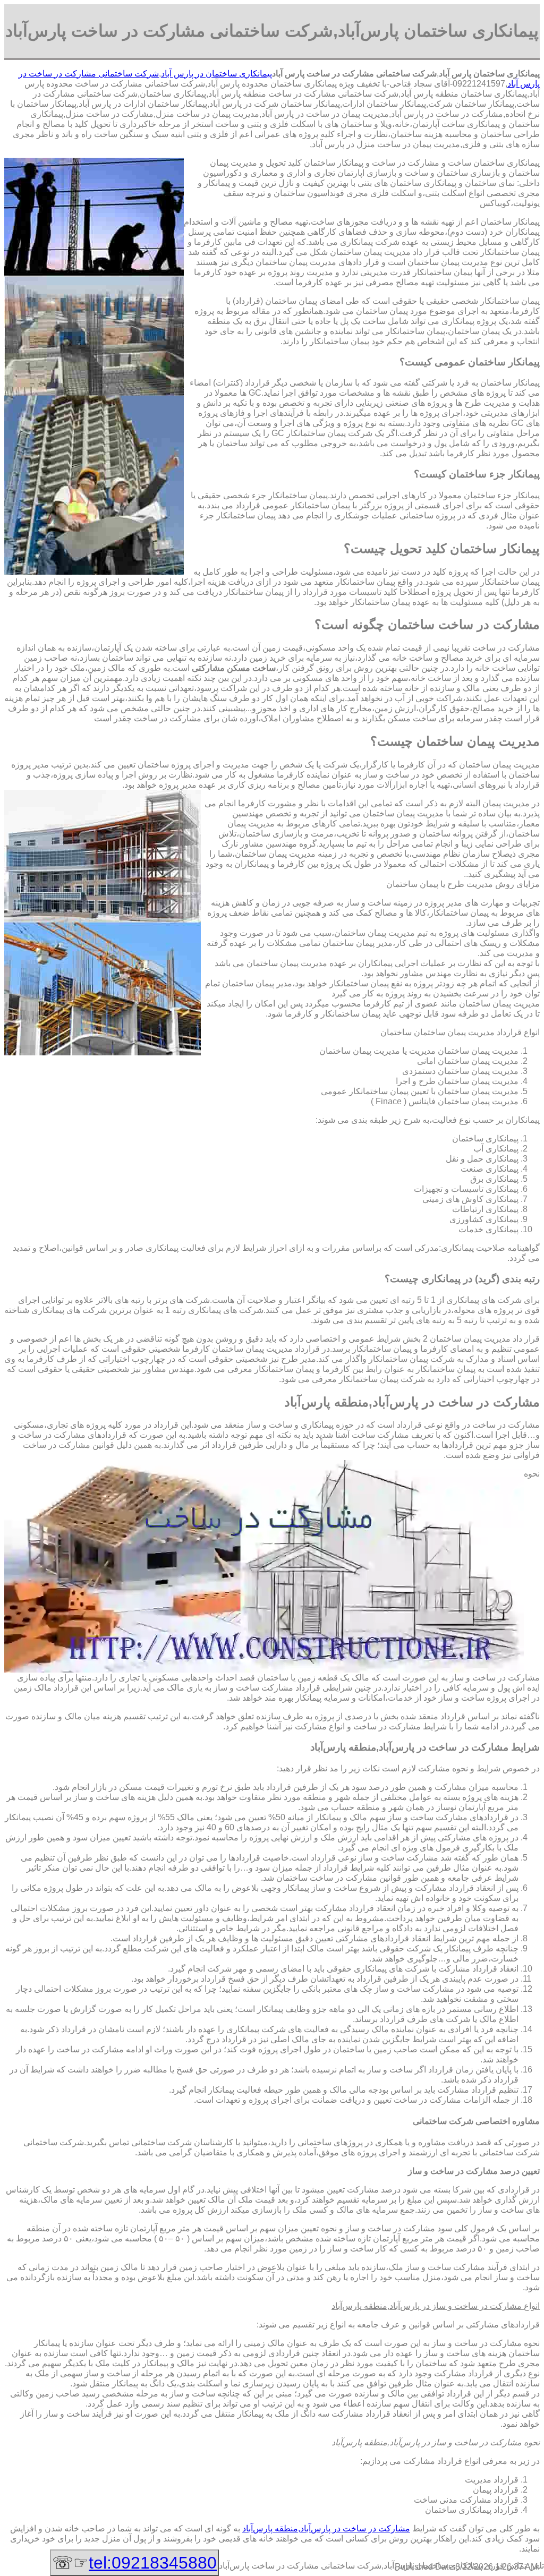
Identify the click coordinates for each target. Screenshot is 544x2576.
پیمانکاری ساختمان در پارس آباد (216, 74)
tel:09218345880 (153, 2563)
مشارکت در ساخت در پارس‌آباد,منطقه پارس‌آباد (326, 2528)
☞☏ (134, 2563)
